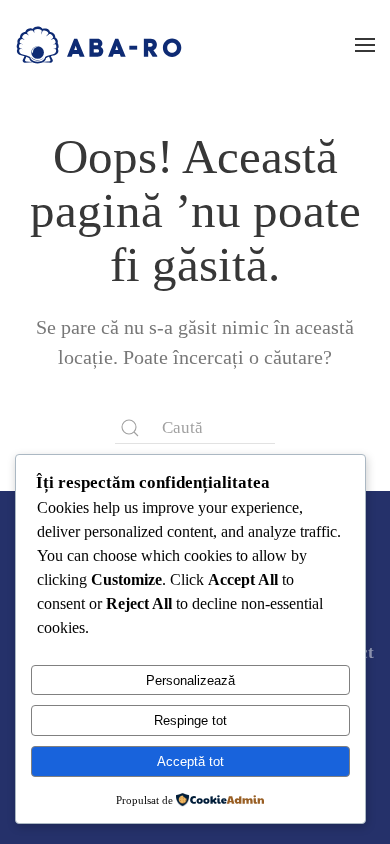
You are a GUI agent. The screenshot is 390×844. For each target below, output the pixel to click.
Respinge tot (190, 720)
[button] (365, 45)
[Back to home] (99, 45)
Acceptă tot (190, 761)
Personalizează (190, 680)
